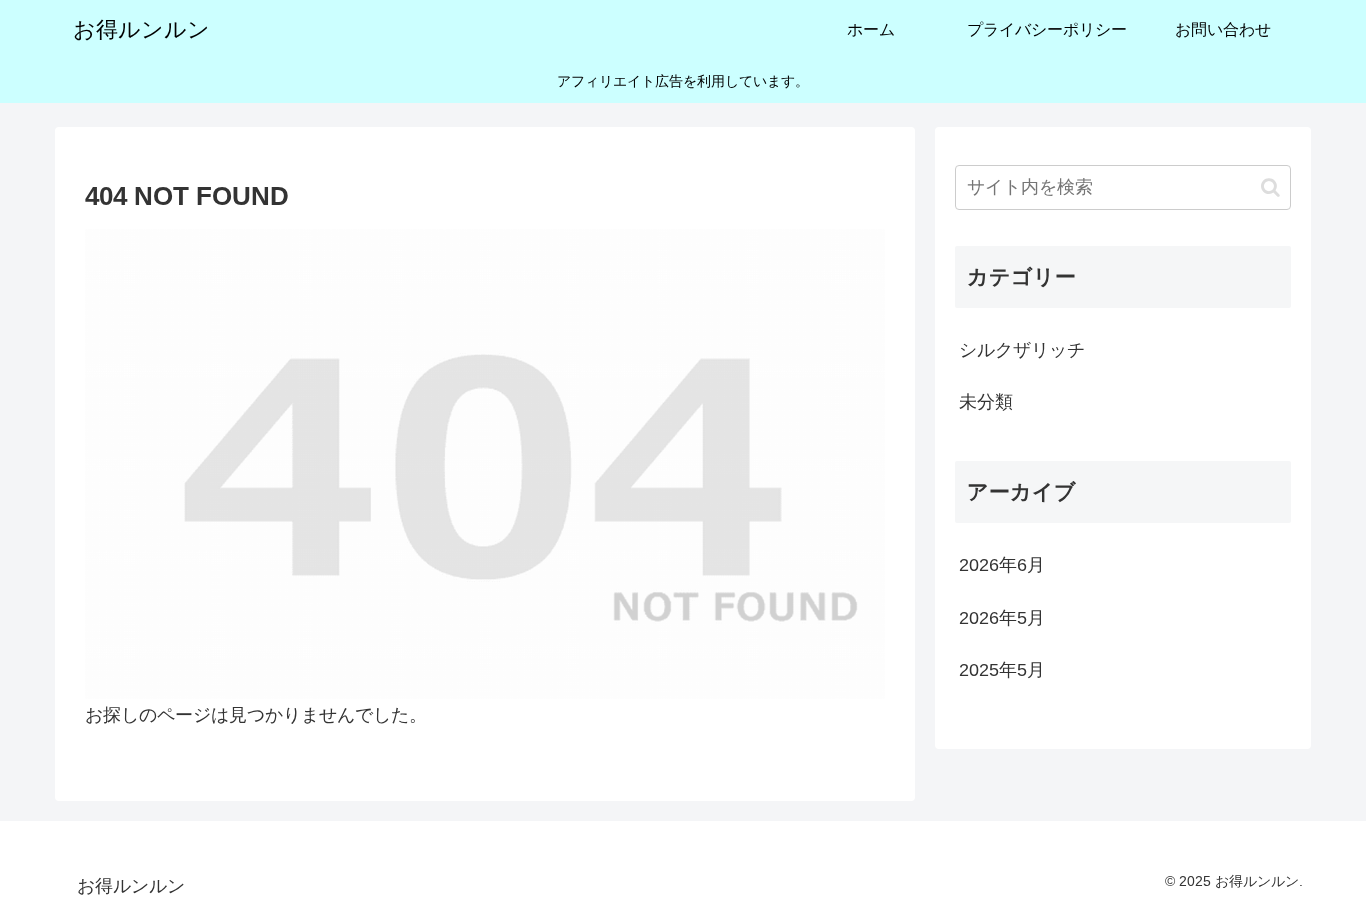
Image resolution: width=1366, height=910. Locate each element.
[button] (1270, 187)
